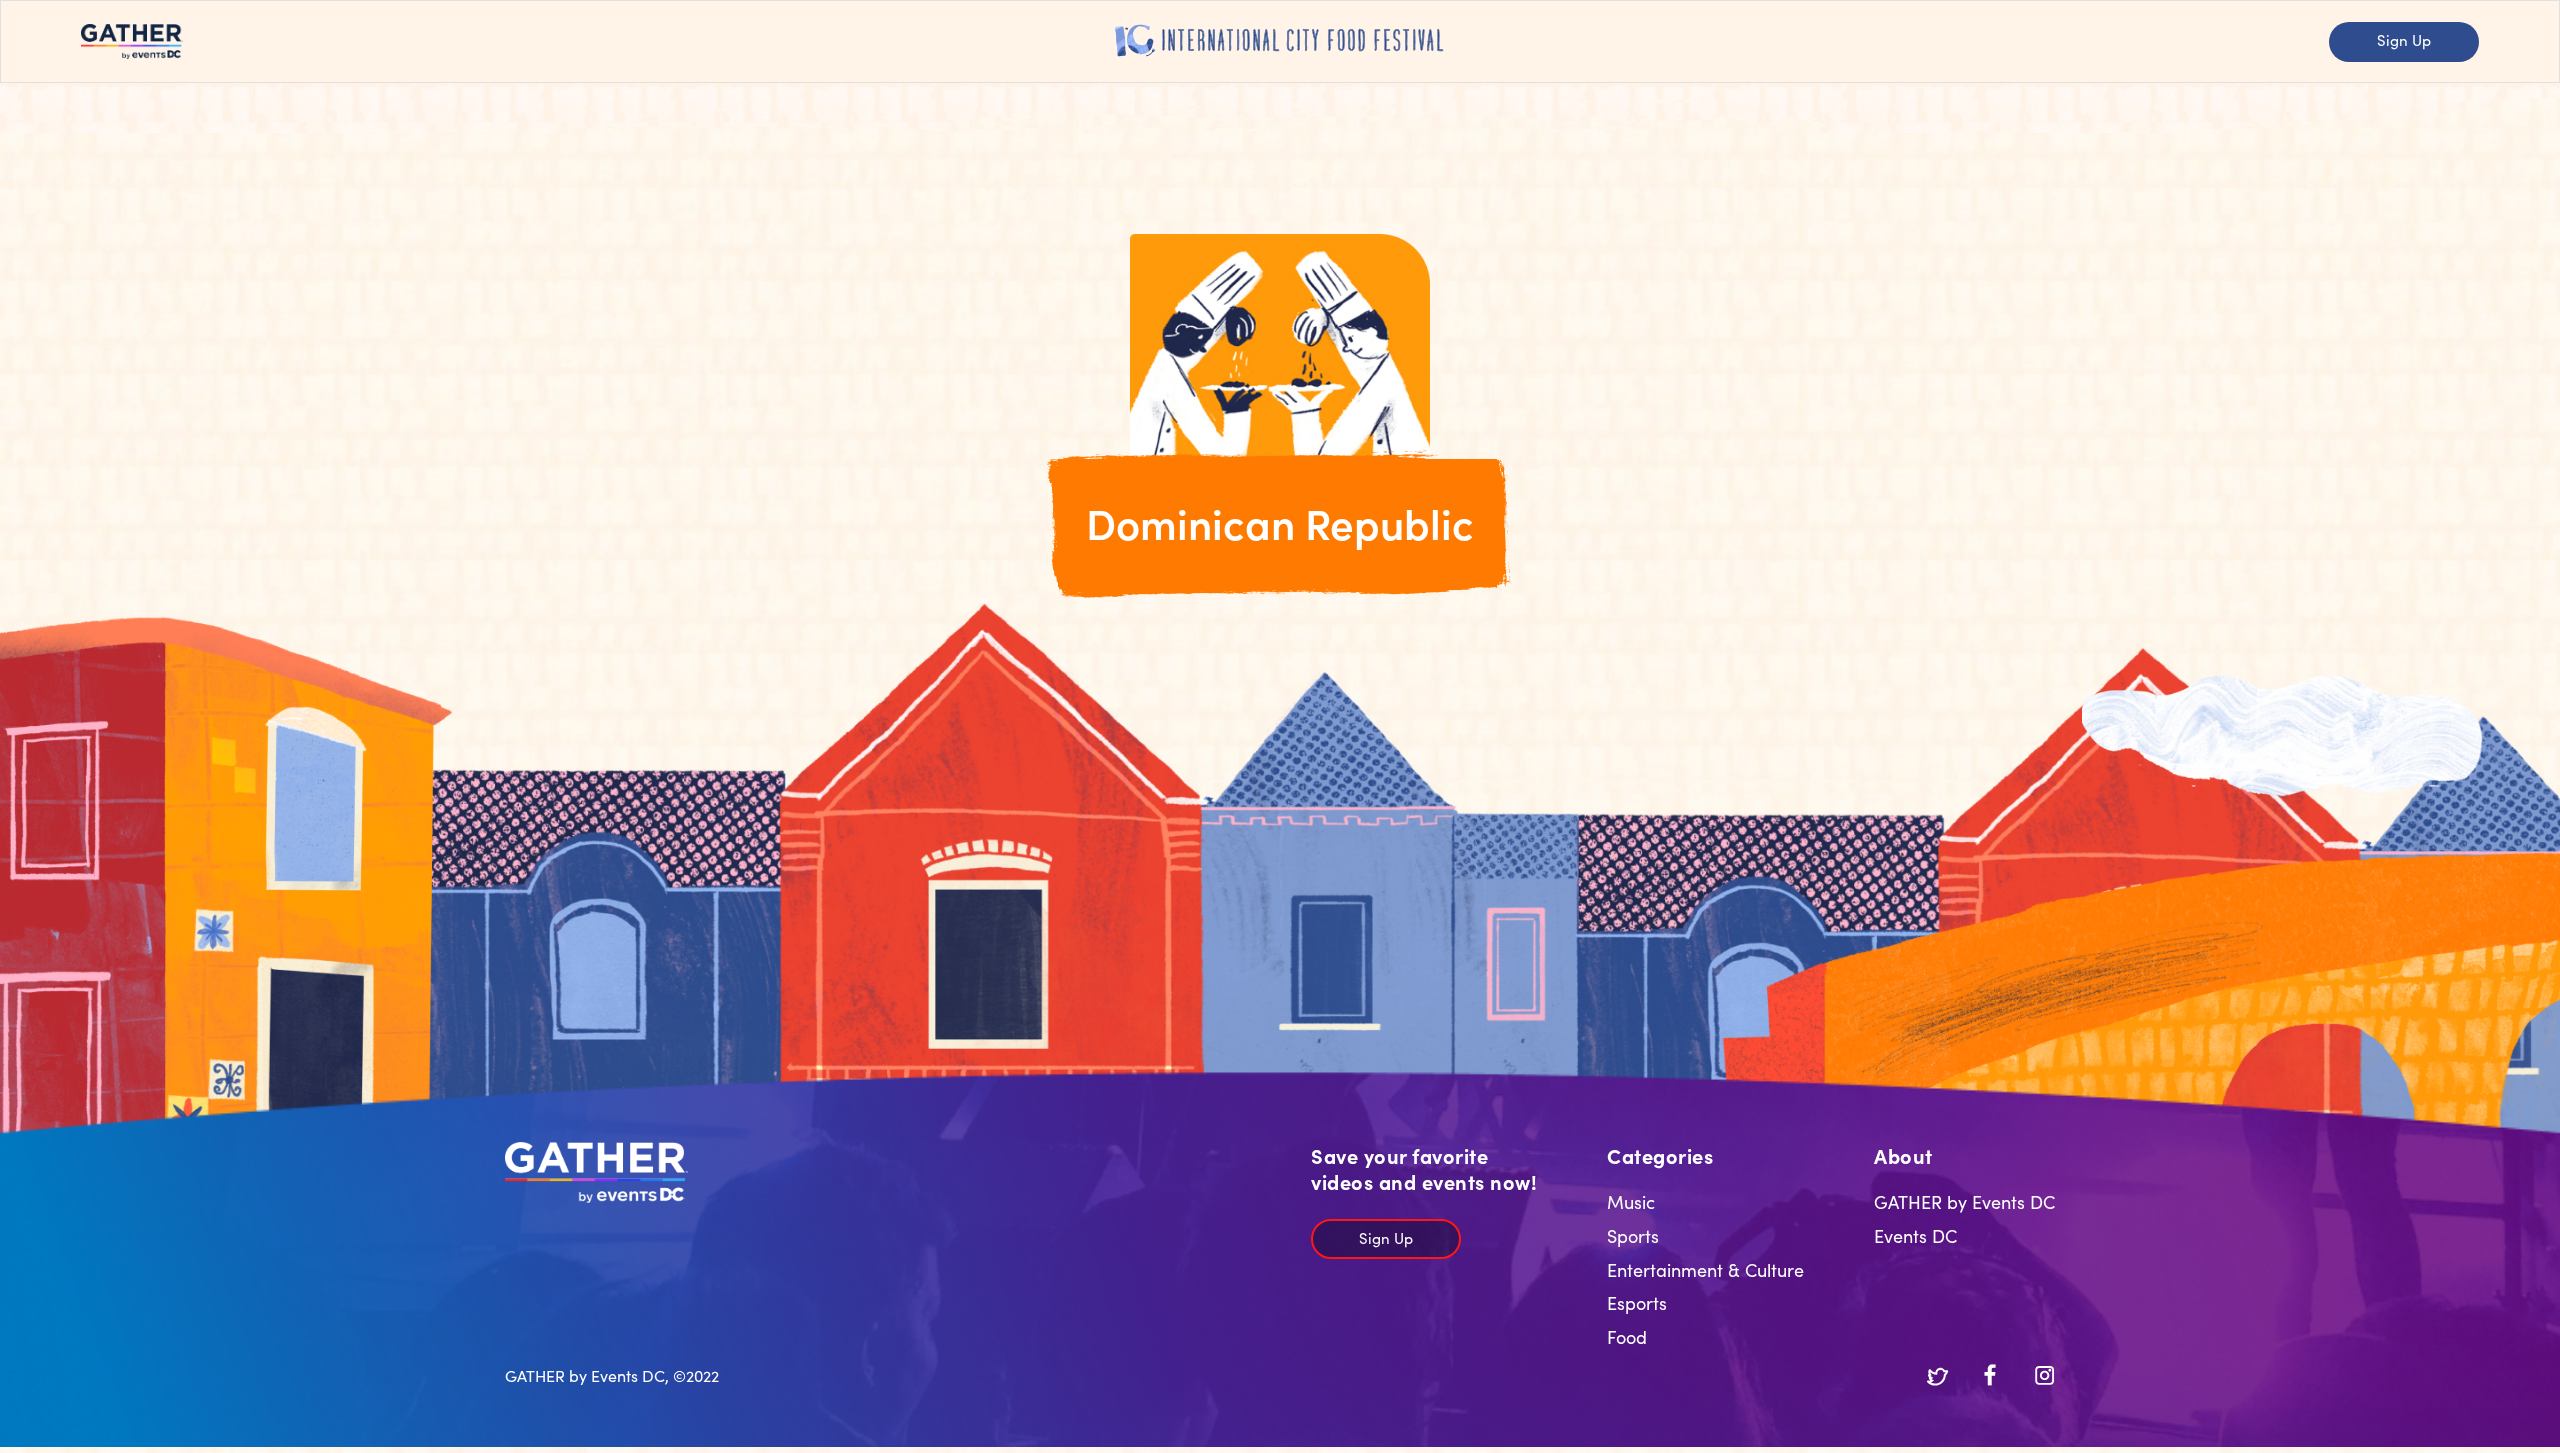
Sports (1633, 1235)
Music (1631, 1201)
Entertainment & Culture (1705, 1269)
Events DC (1915, 1235)
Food (1627, 1336)
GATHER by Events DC (1964, 1201)
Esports (1637, 1302)
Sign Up (2404, 39)
